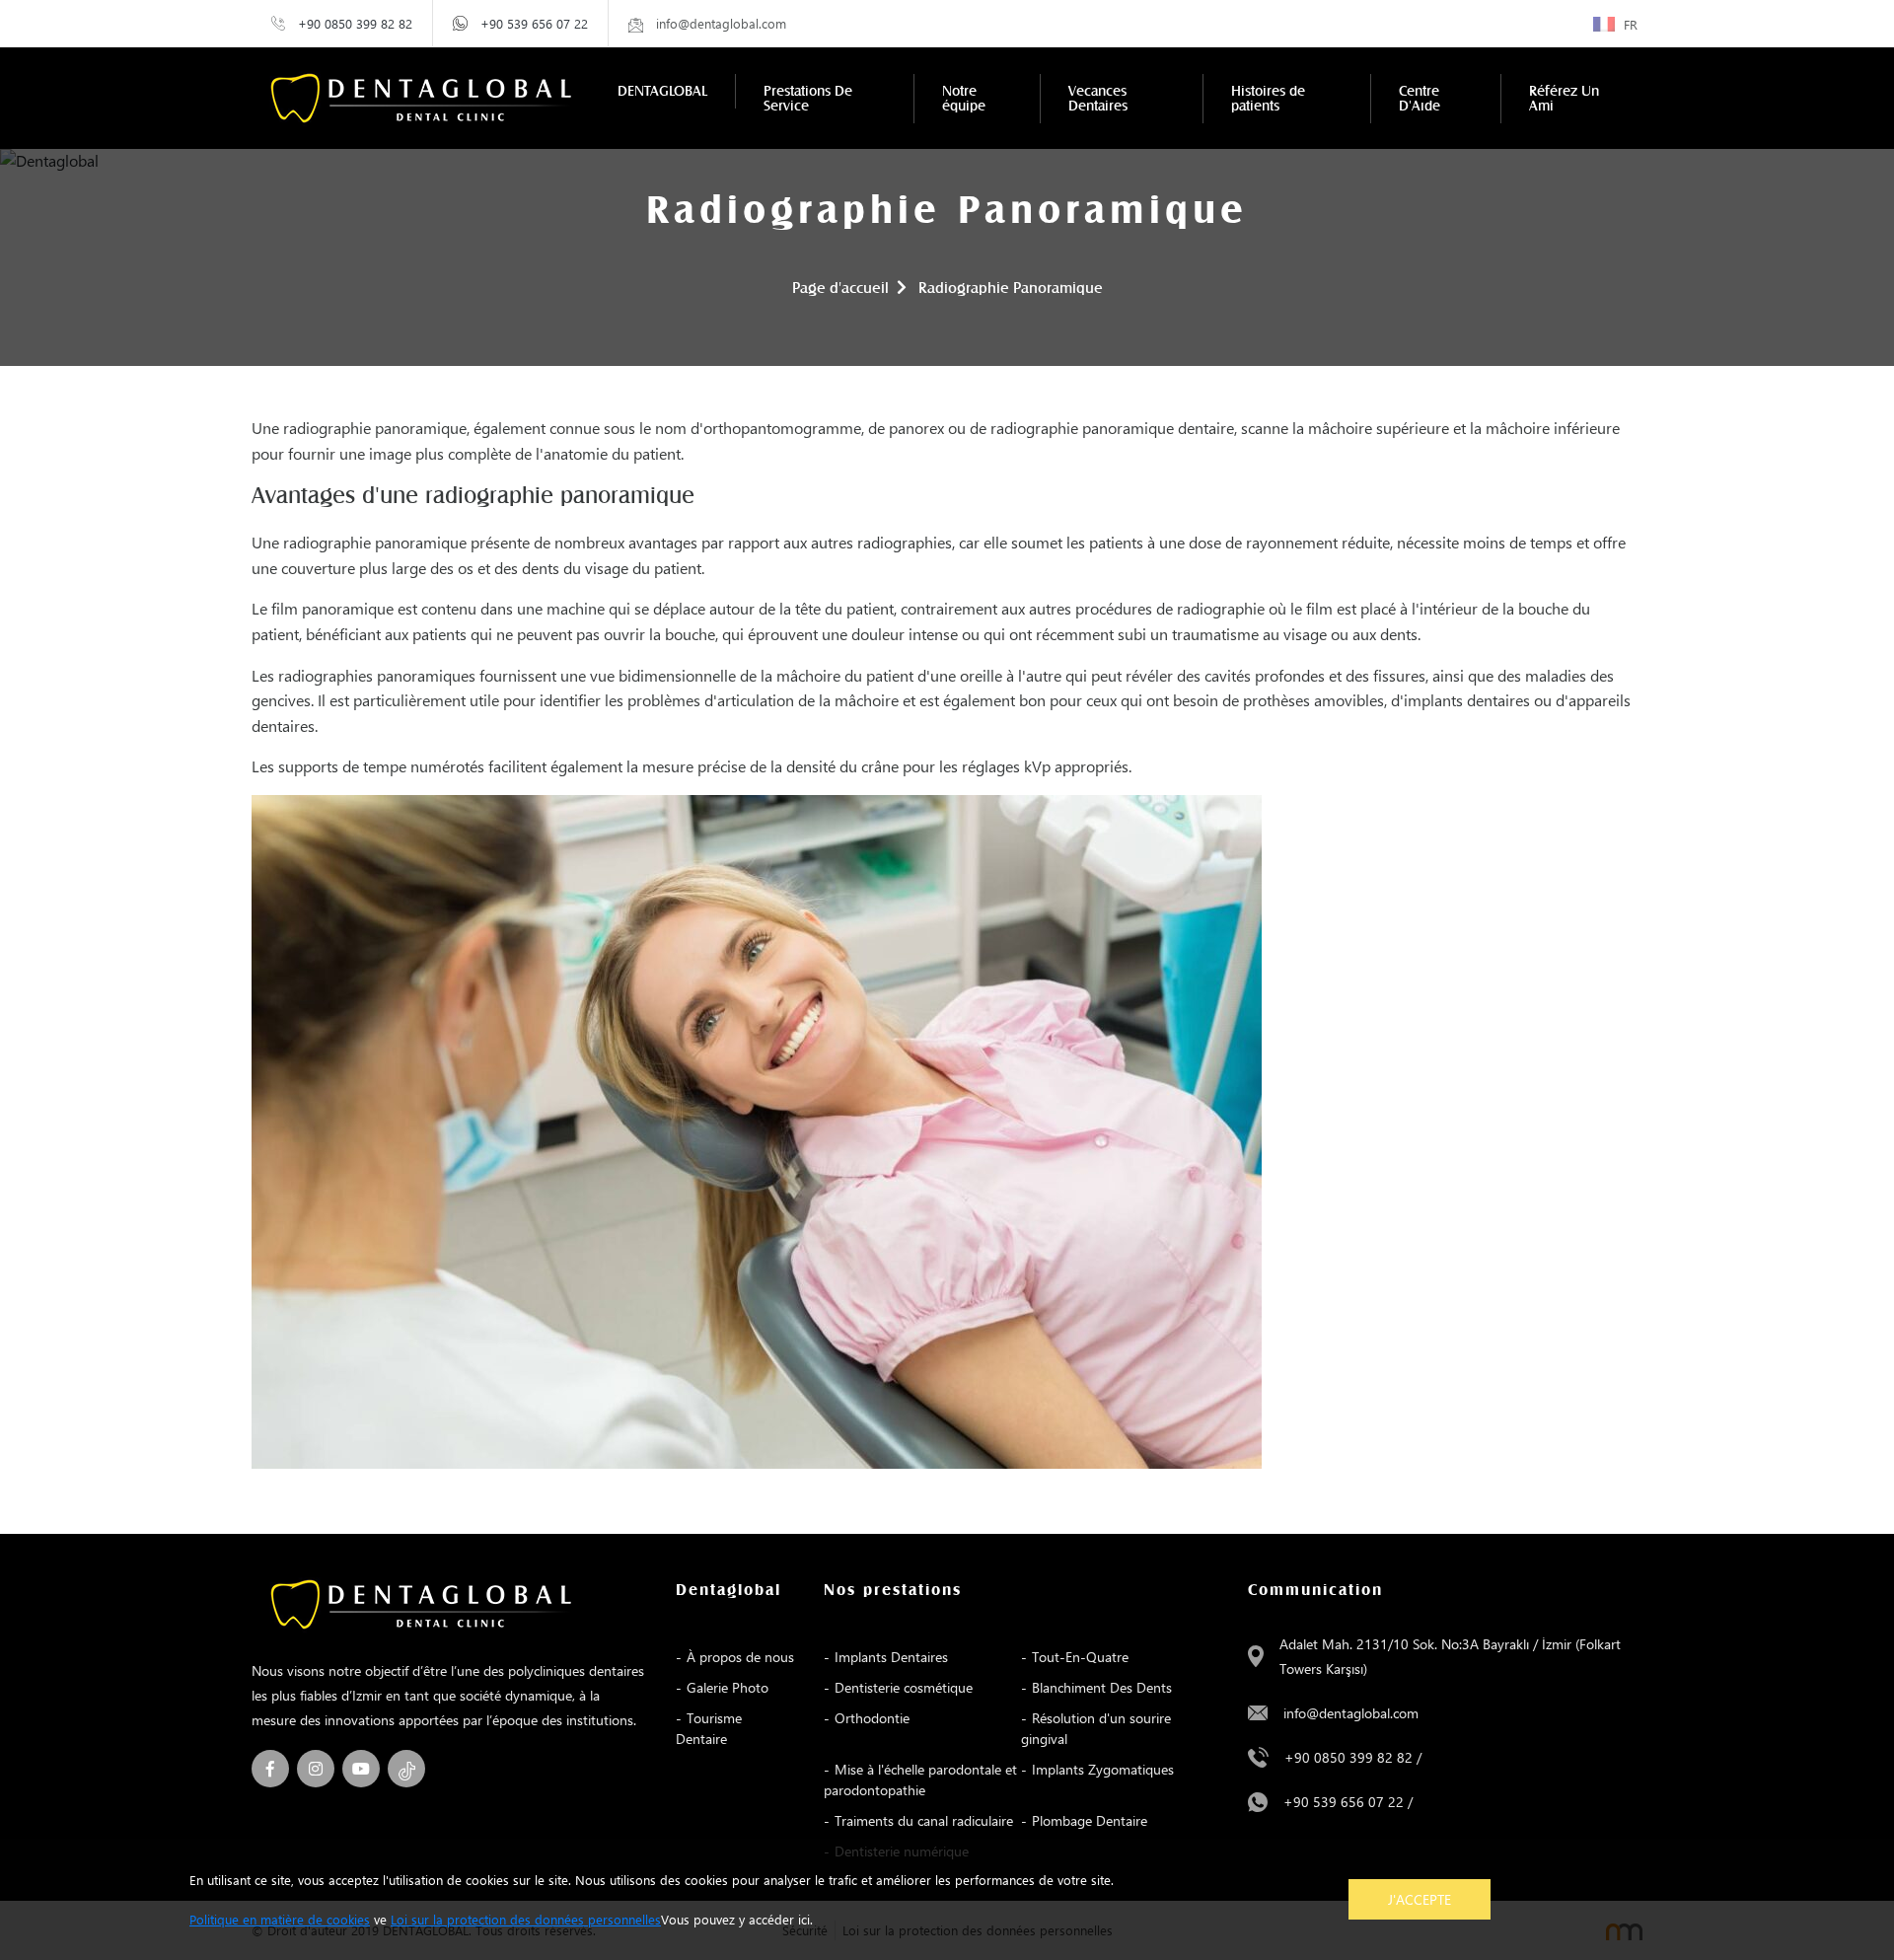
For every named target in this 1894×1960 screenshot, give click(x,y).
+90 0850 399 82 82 (355, 23)
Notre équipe (964, 99)
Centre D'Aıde (1420, 99)
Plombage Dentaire (1090, 1820)
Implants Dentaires (891, 1657)
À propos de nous (740, 1657)
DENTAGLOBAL (662, 91)
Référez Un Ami (1564, 99)
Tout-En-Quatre (1080, 1657)
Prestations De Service (808, 99)
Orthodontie (872, 1718)
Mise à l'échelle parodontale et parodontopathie (920, 1779)
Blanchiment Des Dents (1102, 1687)
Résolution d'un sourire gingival (1096, 1728)
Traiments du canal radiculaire (924, 1820)
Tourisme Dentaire (709, 1728)
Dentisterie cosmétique (904, 1687)
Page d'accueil (840, 288)
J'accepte (1420, 1899)
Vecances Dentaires (1098, 99)
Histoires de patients (1268, 99)
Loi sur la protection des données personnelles (526, 1919)
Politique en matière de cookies (280, 1919)
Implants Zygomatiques (1103, 1769)
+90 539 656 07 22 (534, 23)
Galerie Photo (728, 1687)
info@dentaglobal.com (1351, 1713)
